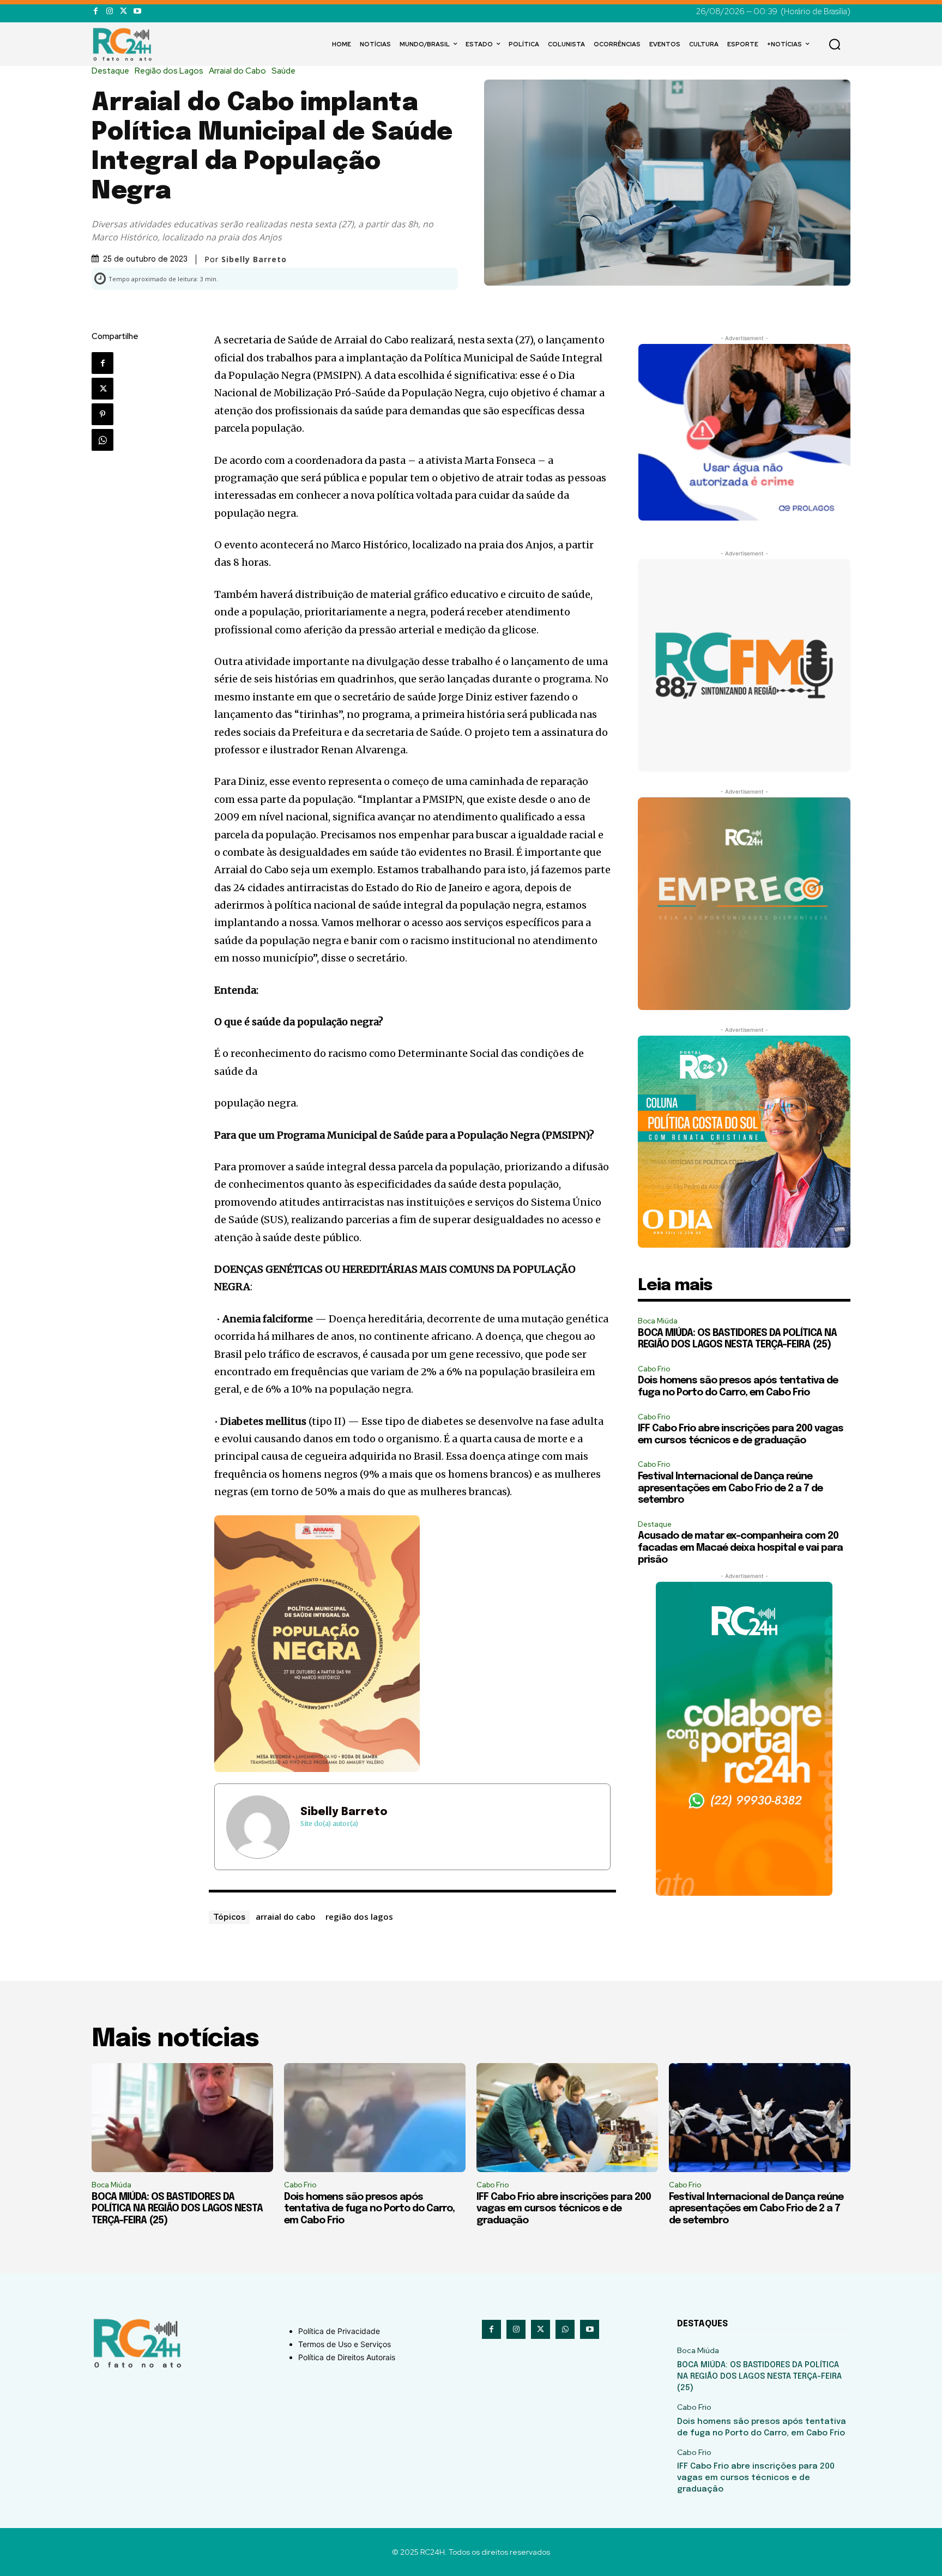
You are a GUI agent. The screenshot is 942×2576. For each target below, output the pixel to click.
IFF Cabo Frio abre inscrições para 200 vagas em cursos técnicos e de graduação (564, 2209)
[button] (835, 44)
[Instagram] (109, 11)
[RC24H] (124, 44)
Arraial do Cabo (237, 71)
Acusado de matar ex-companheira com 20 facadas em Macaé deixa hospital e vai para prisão (740, 1548)
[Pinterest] (102, 414)
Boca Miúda (658, 1321)
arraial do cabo (286, 1916)
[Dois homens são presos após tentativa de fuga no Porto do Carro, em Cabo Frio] (375, 2118)
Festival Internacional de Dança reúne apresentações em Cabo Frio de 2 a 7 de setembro (730, 1488)
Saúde (283, 71)
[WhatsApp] (102, 440)
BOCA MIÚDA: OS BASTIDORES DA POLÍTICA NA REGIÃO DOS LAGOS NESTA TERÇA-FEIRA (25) (177, 2209)
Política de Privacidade (339, 2331)
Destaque (110, 71)
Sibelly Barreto (344, 1812)
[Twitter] (123, 11)
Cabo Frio (654, 1369)
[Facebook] (96, 11)
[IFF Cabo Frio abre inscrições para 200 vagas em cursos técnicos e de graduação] (567, 2118)
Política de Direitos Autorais (347, 2357)
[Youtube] (137, 11)
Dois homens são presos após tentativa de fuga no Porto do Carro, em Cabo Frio (369, 2209)
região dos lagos (359, 1916)
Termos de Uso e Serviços (345, 2344)
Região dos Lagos (169, 71)
